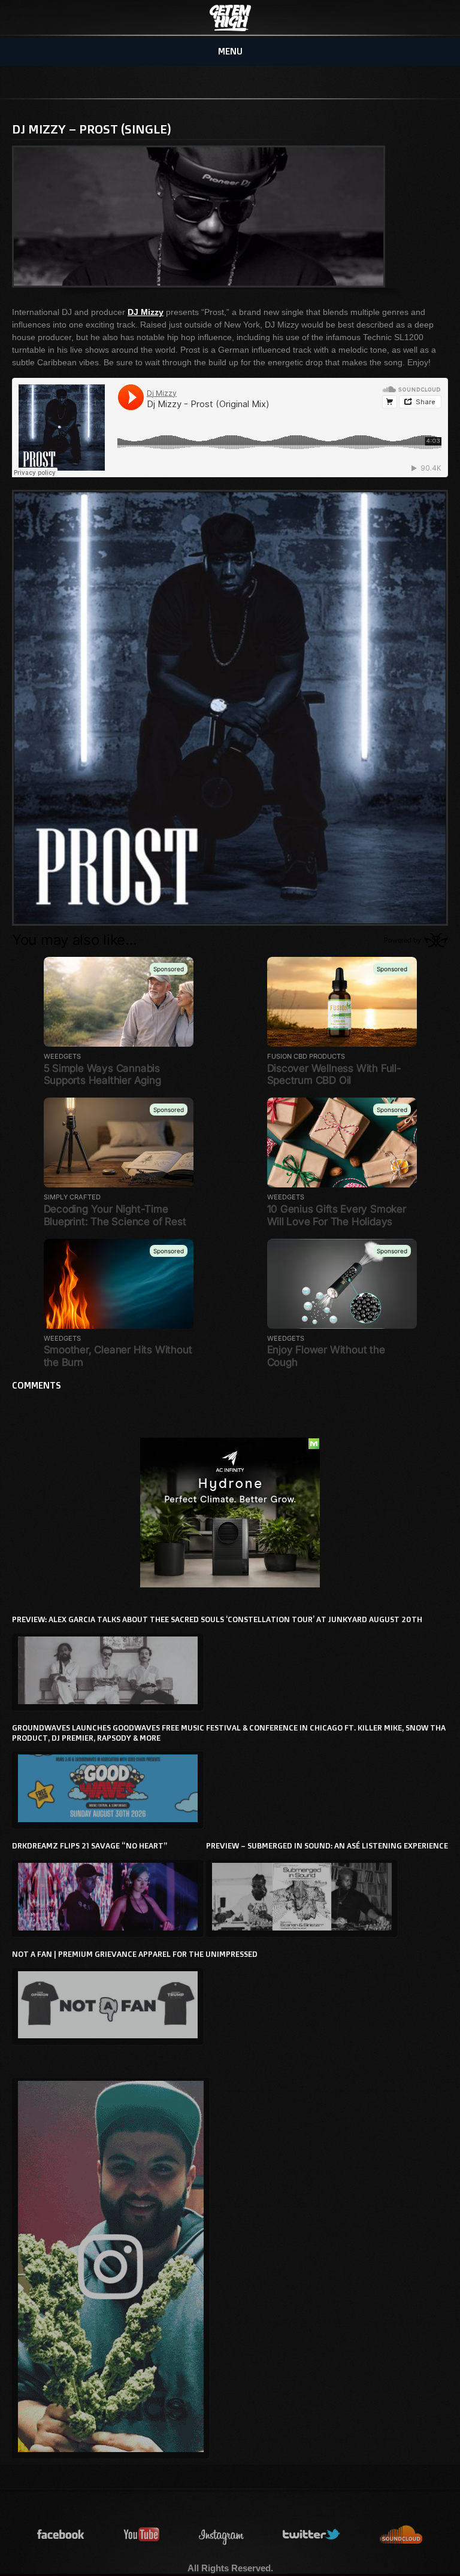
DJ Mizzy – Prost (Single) (92, 129)
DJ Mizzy (146, 312)
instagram (222, 2535)
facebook (61, 2535)
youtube (142, 2535)
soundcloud (401, 2535)
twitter (312, 2535)
